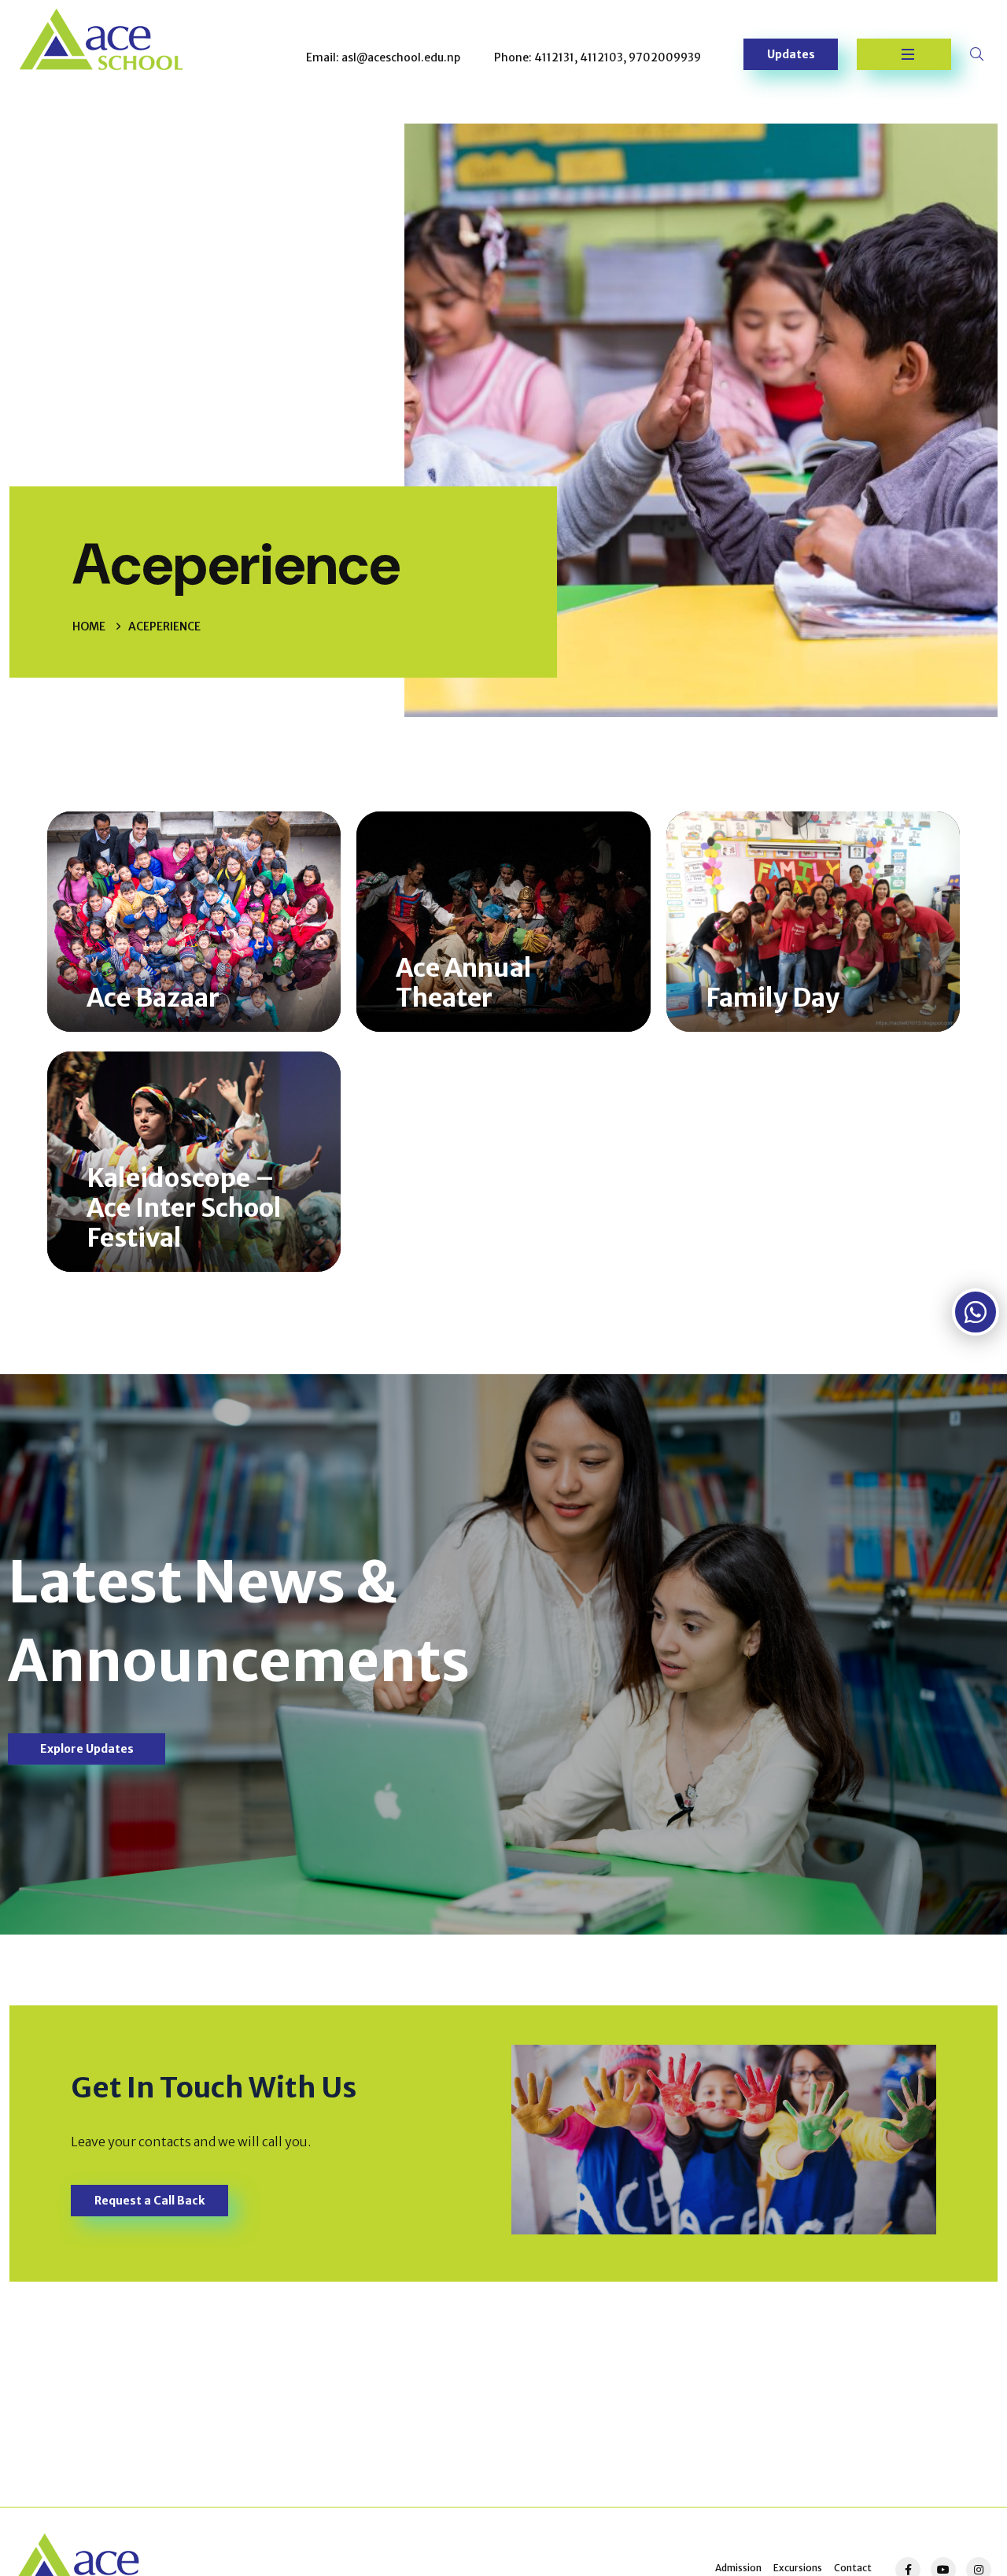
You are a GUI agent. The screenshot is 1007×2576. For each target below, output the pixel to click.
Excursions (798, 2568)
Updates (791, 54)
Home (89, 626)
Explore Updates (87, 1749)
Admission (738, 2568)
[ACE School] (101, 38)
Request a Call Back (149, 2201)
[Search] (979, 54)
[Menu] (904, 54)
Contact (853, 2568)
